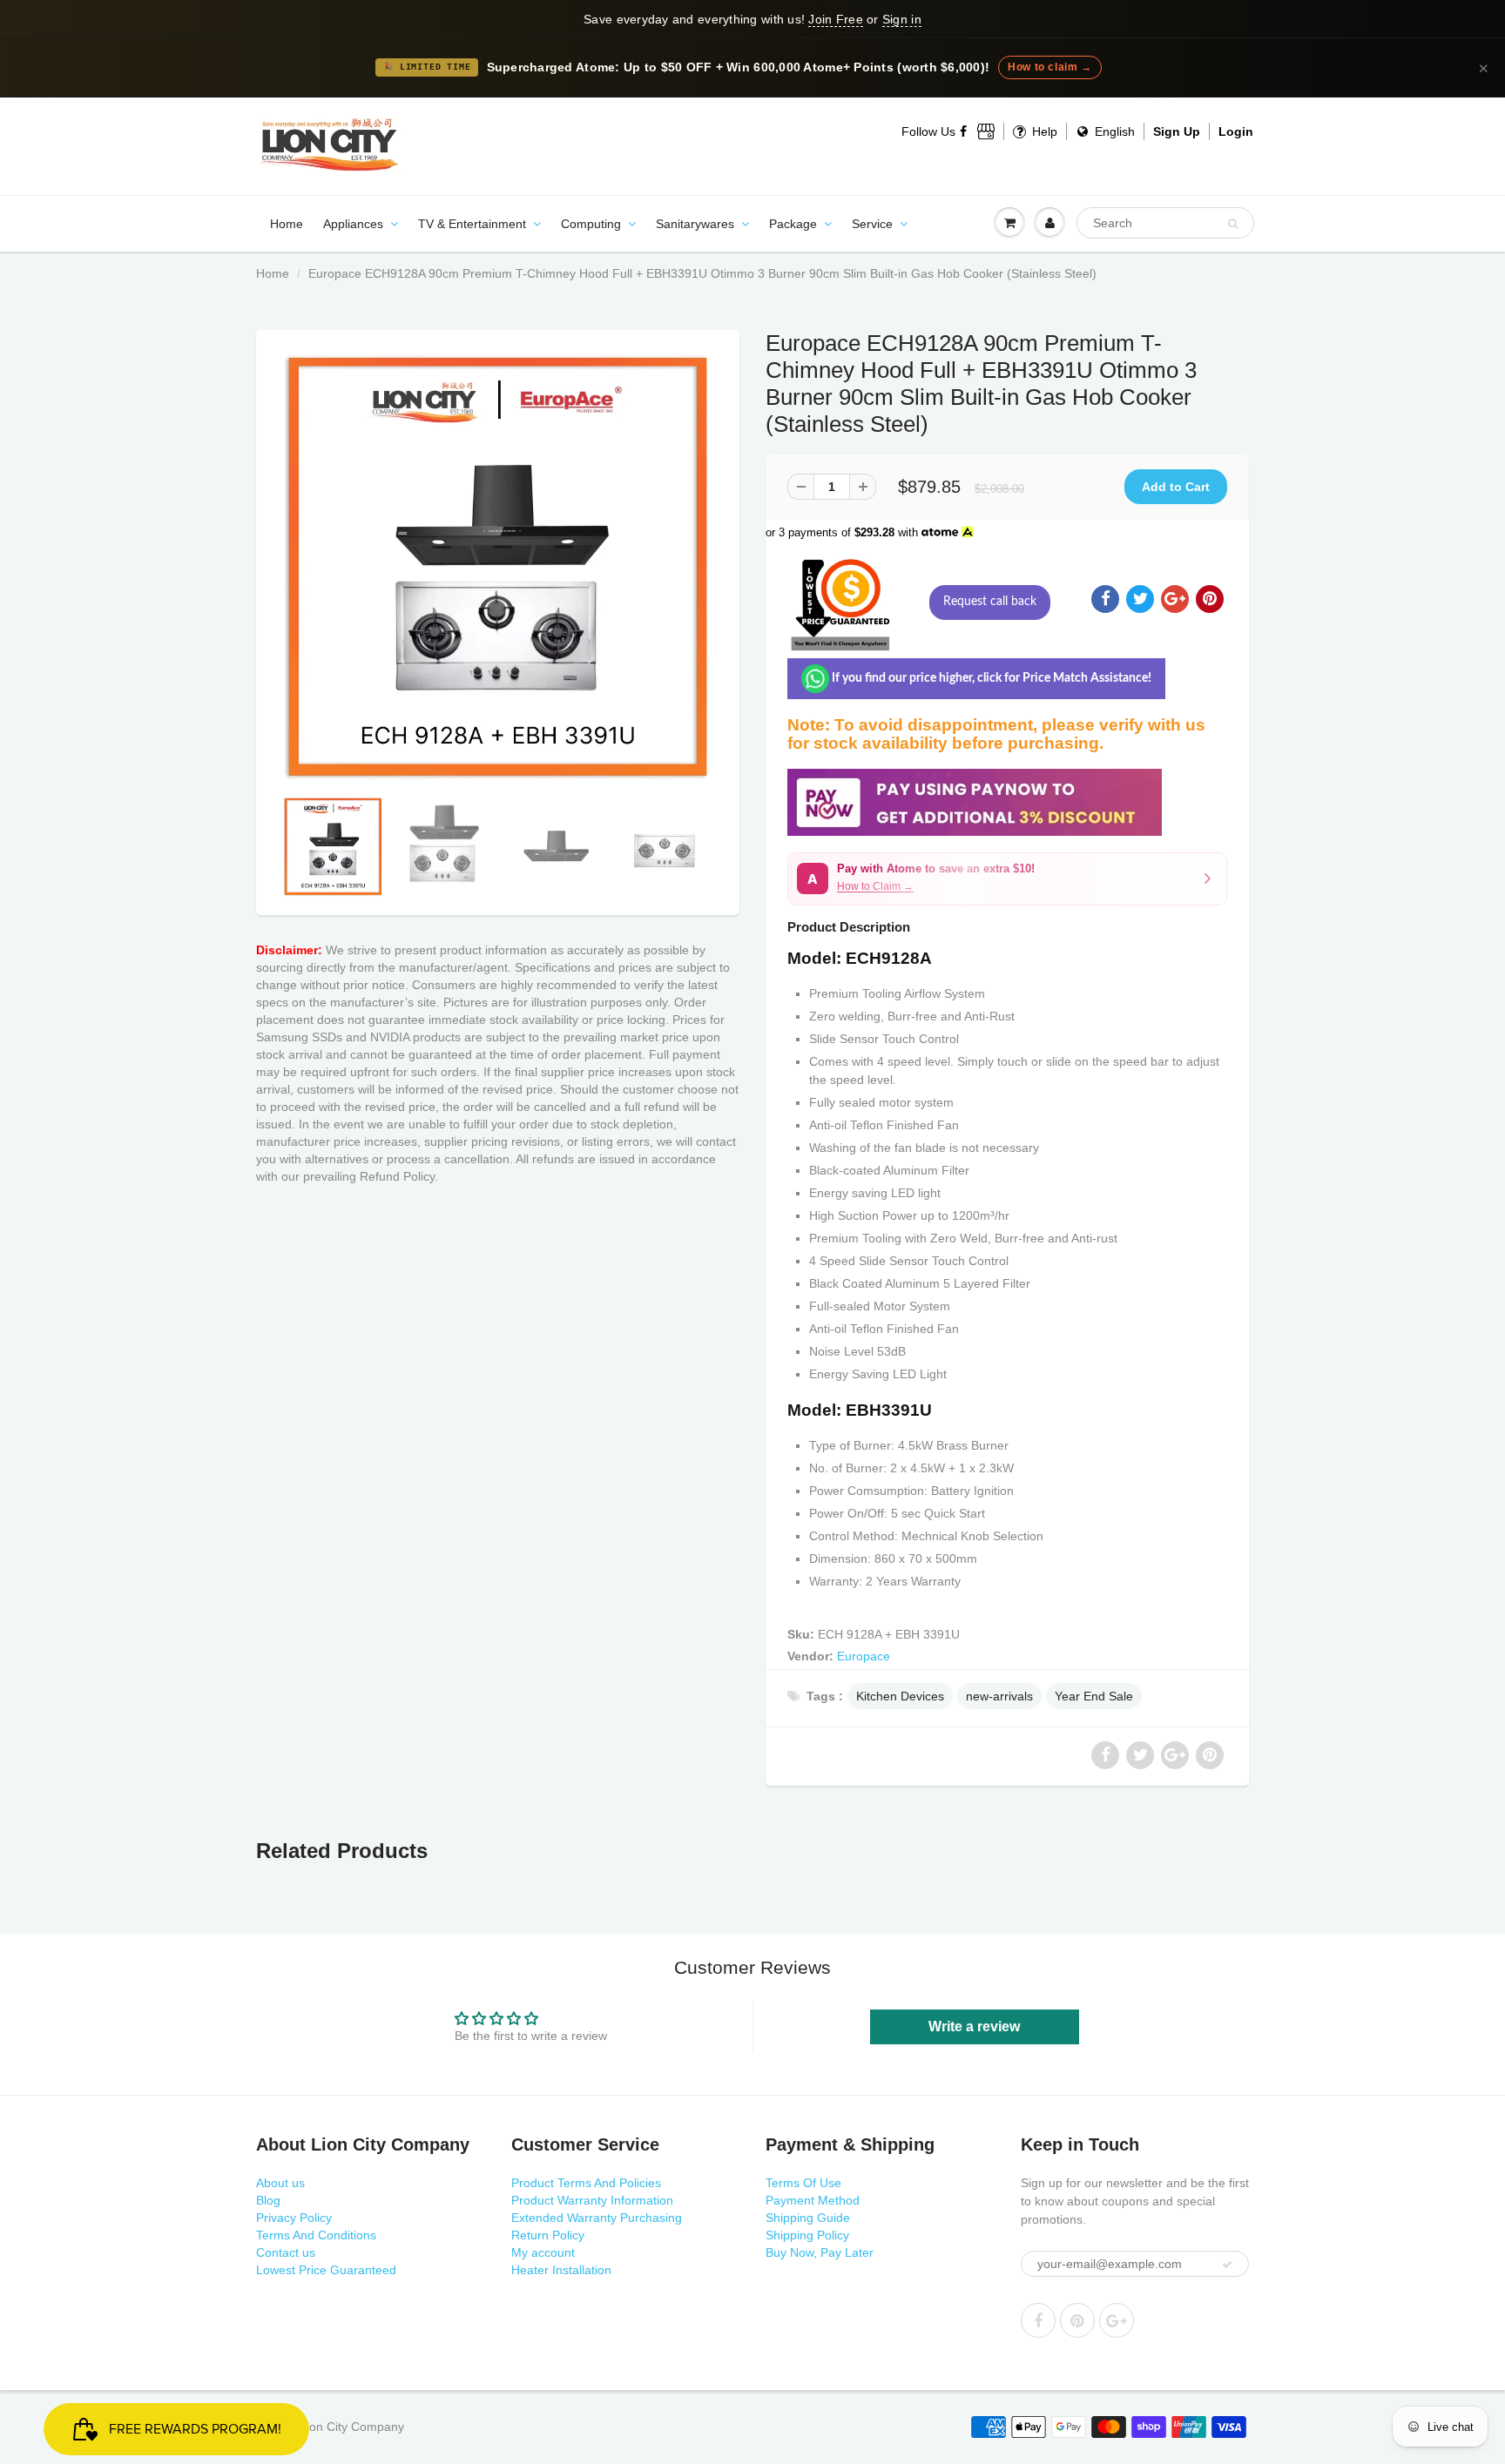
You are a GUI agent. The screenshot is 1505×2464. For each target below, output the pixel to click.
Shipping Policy (807, 2235)
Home (287, 224)
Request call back (990, 602)
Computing (591, 224)
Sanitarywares (695, 224)
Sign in (902, 19)
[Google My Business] (986, 131)
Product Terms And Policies (586, 2183)
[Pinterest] (1077, 2320)
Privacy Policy (294, 2218)
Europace (864, 1656)
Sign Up (1177, 131)
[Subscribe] (1227, 2265)
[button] (1007, 879)
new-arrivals (999, 1696)
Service (872, 224)
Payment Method (813, 2200)
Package (793, 224)
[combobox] (1165, 223)
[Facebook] (964, 131)
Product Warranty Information (592, 2200)
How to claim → (1049, 67)
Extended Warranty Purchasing (597, 2218)
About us (280, 2183)
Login (1236, 131)
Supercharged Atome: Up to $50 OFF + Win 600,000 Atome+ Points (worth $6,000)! (739, 67)
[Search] (1233, 224)
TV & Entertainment (472, 224)
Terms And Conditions (316, 2235)
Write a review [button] (974, 2026)
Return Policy (548, 2235)
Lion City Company (352, 2427)
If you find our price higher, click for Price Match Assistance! (990, 678)
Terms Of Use (803, 2183)
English (1113, 131)
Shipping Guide (808, 2218)
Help (1043, 131)
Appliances (353, 224)
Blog (268, 2200)
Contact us (286, 2252)
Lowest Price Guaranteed (326, 2270)
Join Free (835, 19)
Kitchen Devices (900, 1696)
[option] (498, 567)
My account (543, 2252)
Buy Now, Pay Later (820, 2252)
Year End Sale (1094, 1696)
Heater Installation (561, 2270)
